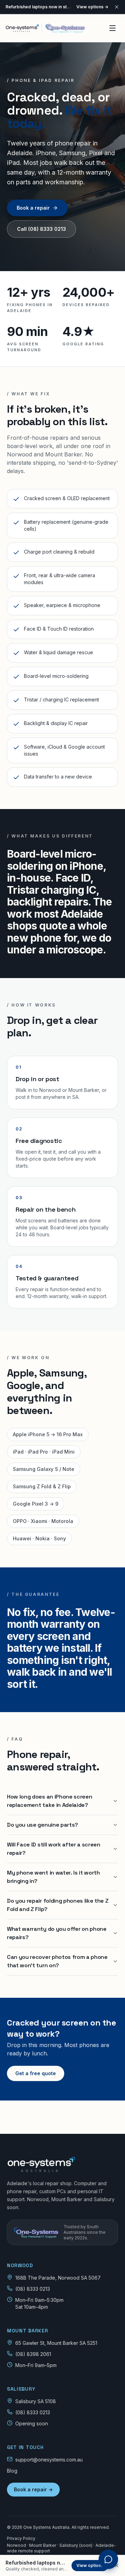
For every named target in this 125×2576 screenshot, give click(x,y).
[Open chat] (108, 2559)
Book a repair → (33, 2489)
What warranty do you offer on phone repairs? (57, 1933)
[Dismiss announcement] (117, 7)
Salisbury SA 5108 (36, 2401)
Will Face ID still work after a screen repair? (54, 1849)
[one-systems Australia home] (45, 28)
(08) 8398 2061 (33, 2354)
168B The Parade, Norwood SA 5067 (58, 2278)
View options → (92, 7)
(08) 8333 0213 (33, 2289)
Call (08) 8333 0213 (41, 229)
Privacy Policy (21, 2538)
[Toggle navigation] (112, 28)
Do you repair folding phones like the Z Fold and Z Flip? (58, 1905)
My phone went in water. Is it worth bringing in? (53, 1877)
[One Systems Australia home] (62, 2164)
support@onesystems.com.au (49, 2460)
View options (90, 2565)
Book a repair (33, 208)
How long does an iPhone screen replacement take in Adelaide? (49, 1801)
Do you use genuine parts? (43, 1825)
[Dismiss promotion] (117, 2566)
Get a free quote (36, 2073)
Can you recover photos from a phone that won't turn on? (57, 1961)
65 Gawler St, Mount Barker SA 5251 (56, 2343)
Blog (12, 2471)
